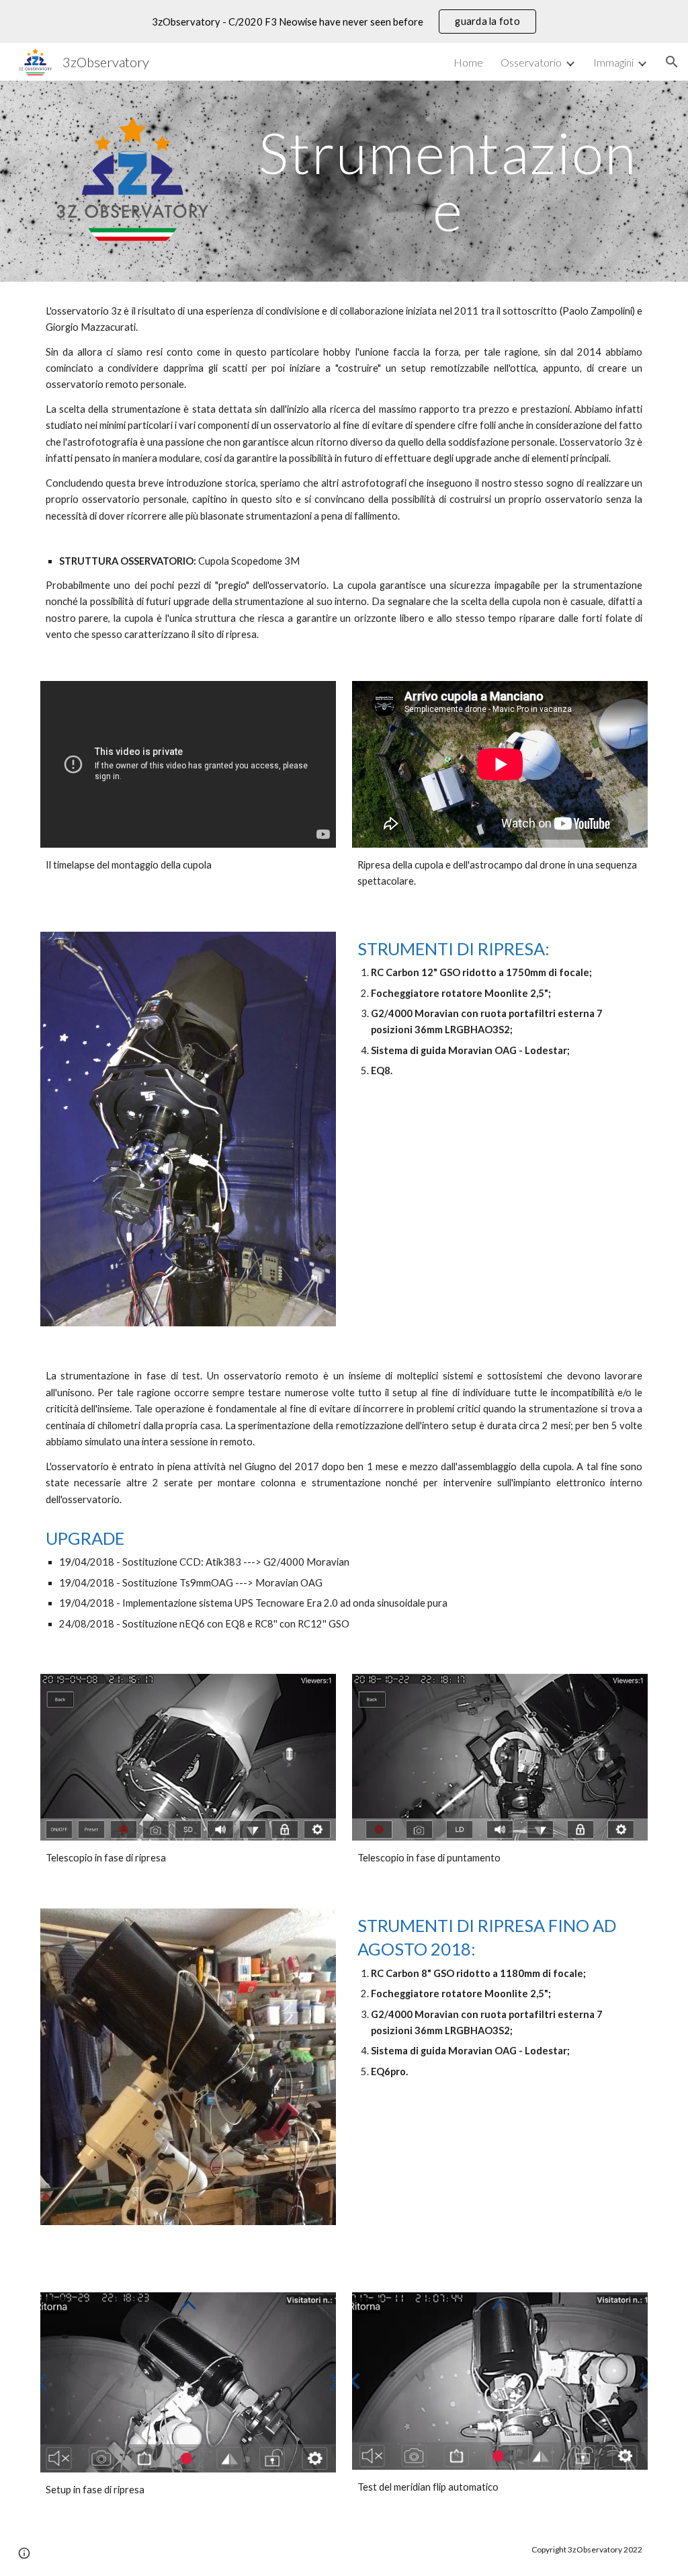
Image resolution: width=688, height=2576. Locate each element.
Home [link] (468, 62)
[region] (344, 22)
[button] (672, 62)
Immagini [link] (613, 62)
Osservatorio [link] (531, 62)
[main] (448, 181)
